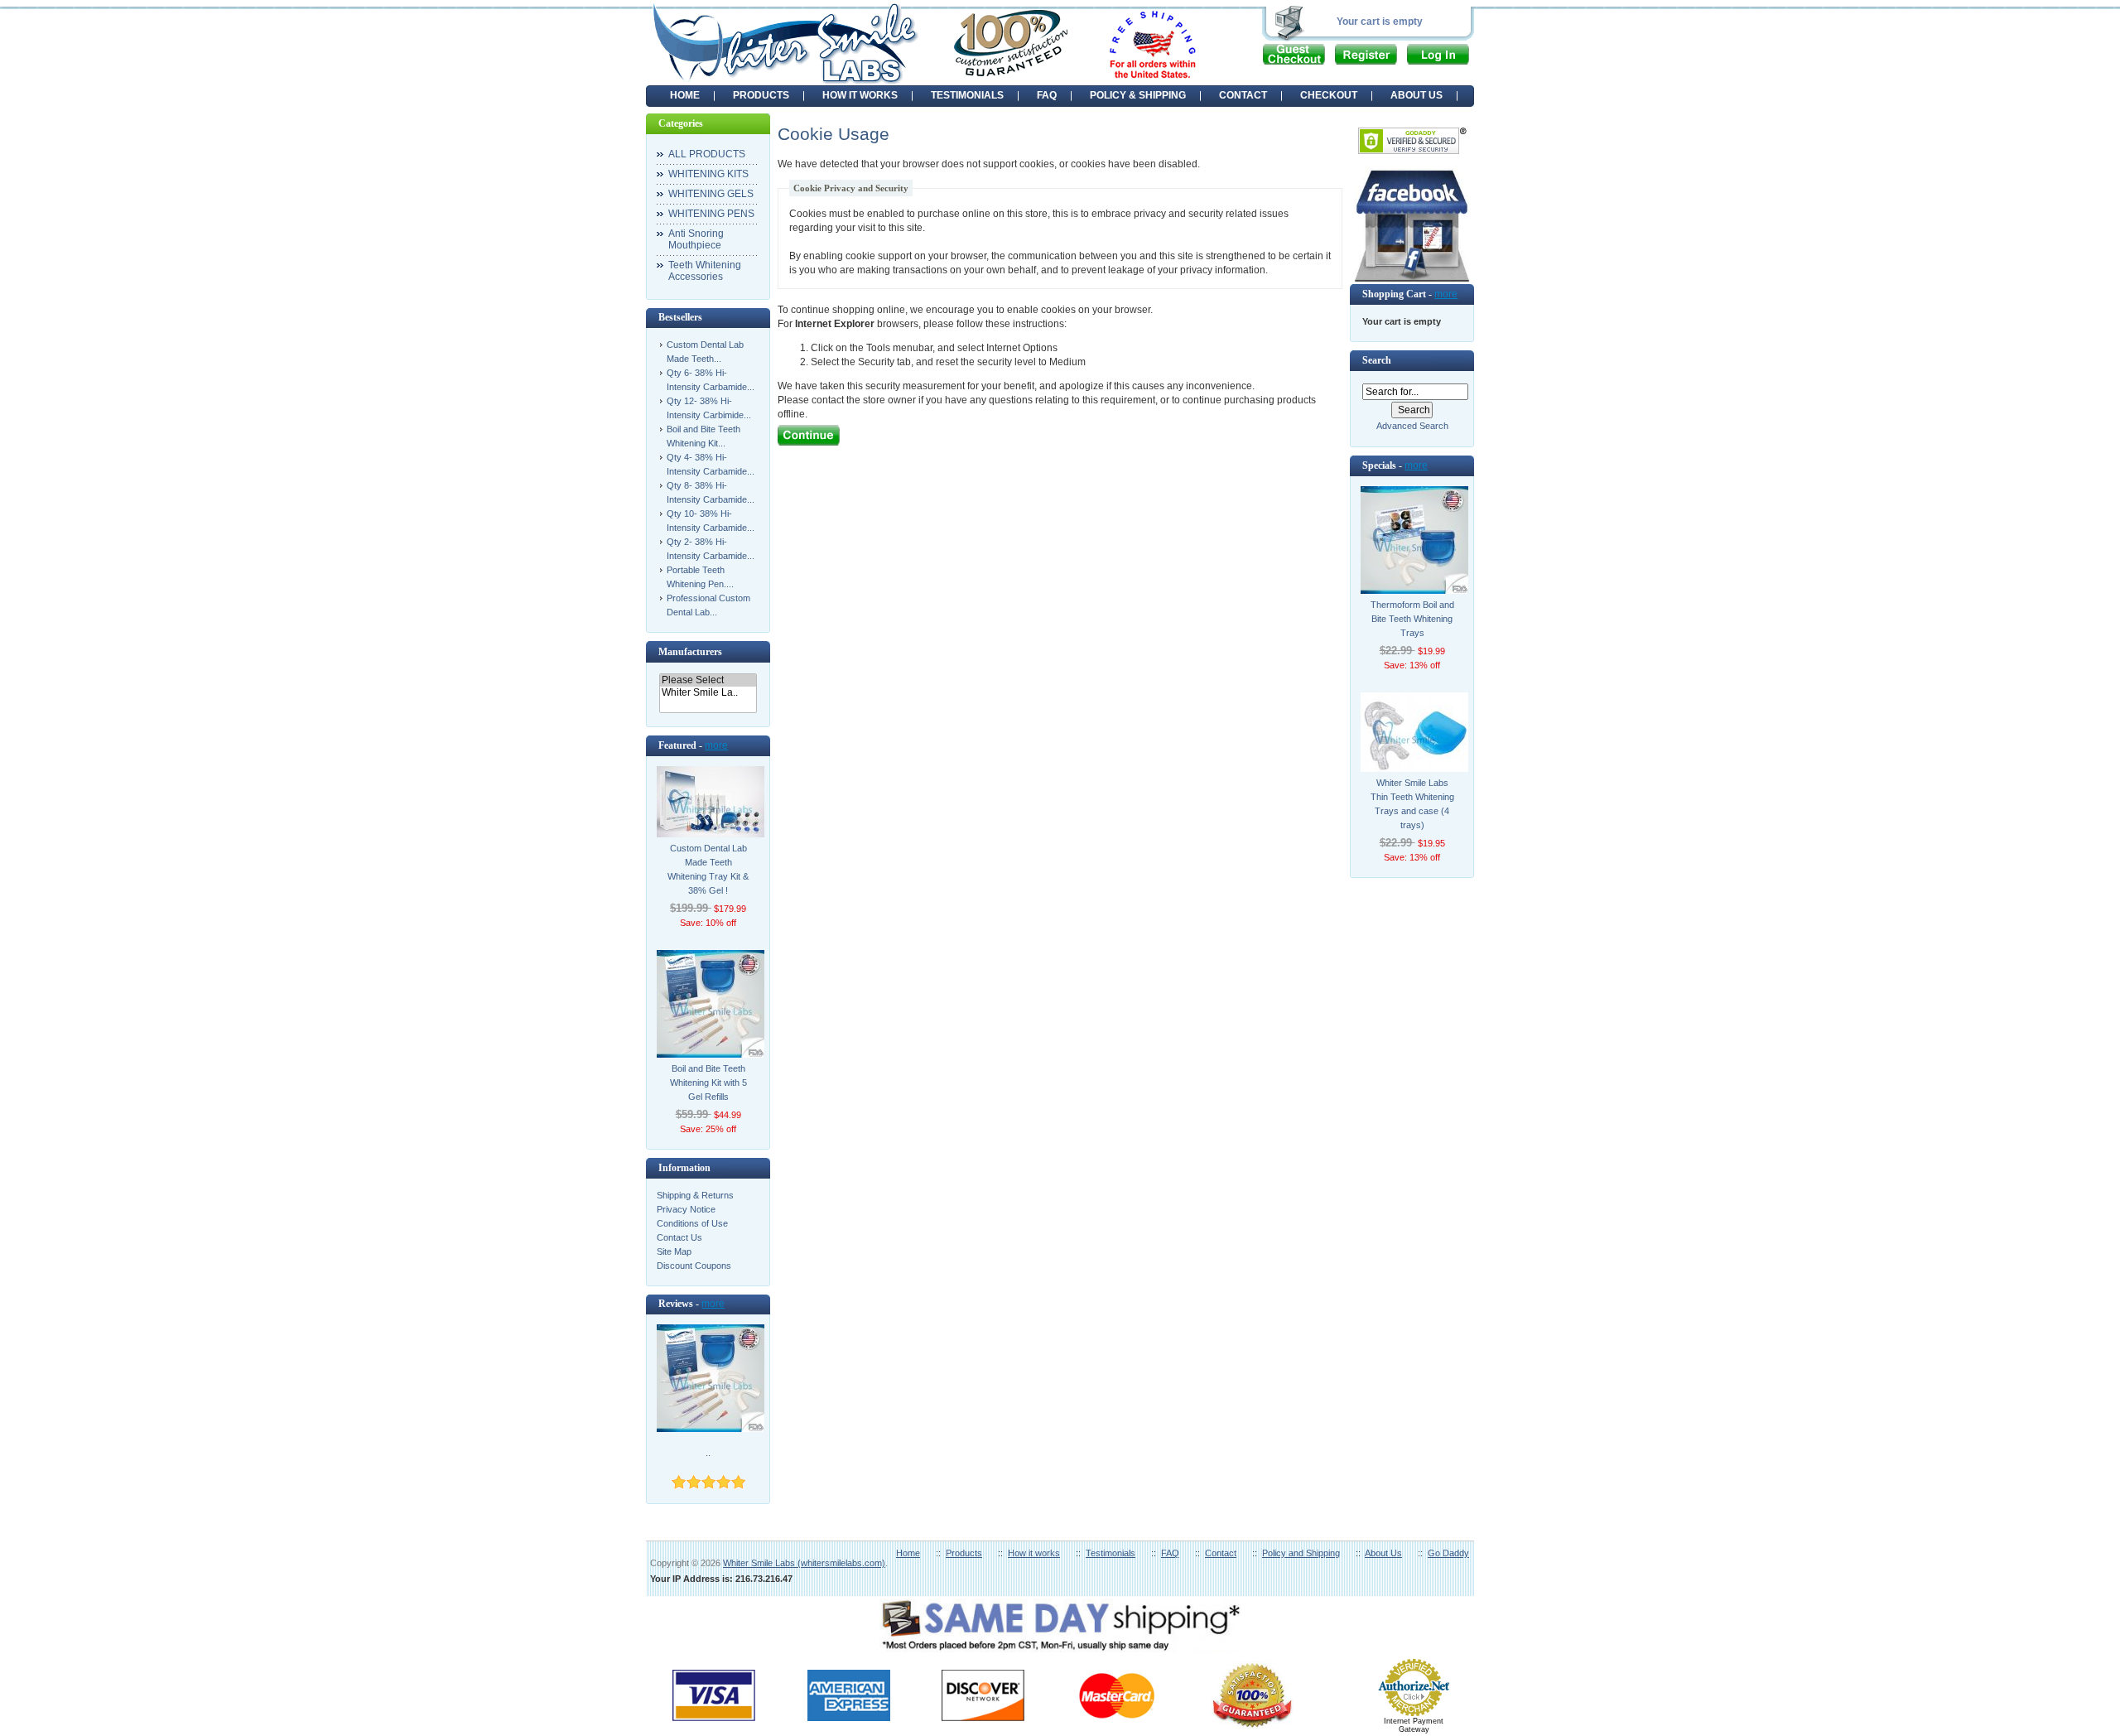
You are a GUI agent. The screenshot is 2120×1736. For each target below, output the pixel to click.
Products (964, 1553)
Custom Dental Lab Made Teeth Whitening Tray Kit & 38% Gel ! (708, 869)
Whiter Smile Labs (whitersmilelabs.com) (804, 1563)
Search (1377, 360)
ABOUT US (1417, 95)
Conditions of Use (692, 1223)
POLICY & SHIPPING (1138, 95)
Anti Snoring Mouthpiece (696, 239)
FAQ (1047, 95)
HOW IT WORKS (860, 95)
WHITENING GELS (711, 194)
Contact (1221, 1553)
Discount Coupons (694, 1266)
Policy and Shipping (1301, 1553)
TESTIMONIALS (967, 95)
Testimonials (1111, 1553)
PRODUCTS (761, 95)
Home (685, 95)
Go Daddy (1448, 1553)
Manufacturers (690, 652)
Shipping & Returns (695, 1195)
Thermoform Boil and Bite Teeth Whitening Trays (1412, 619)
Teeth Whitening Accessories (705, 271)
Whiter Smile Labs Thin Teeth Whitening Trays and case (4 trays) (1412, 804)
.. (708, 1453)
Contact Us (679, 1237)
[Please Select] (708, 680)
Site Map (674, 1251)
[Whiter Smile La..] (708, 693)
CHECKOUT (1329, 95)
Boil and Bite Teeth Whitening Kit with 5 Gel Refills (708, 1083)
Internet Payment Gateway (1414, 1725)
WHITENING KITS (708, 174)
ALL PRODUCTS (707, 154)
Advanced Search (1412, 426)
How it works (1034, 1553)
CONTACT (1243, 95)
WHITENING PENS (711, 214)
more (716, 745)
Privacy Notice (686, 1209)
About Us (1383, 1553)
